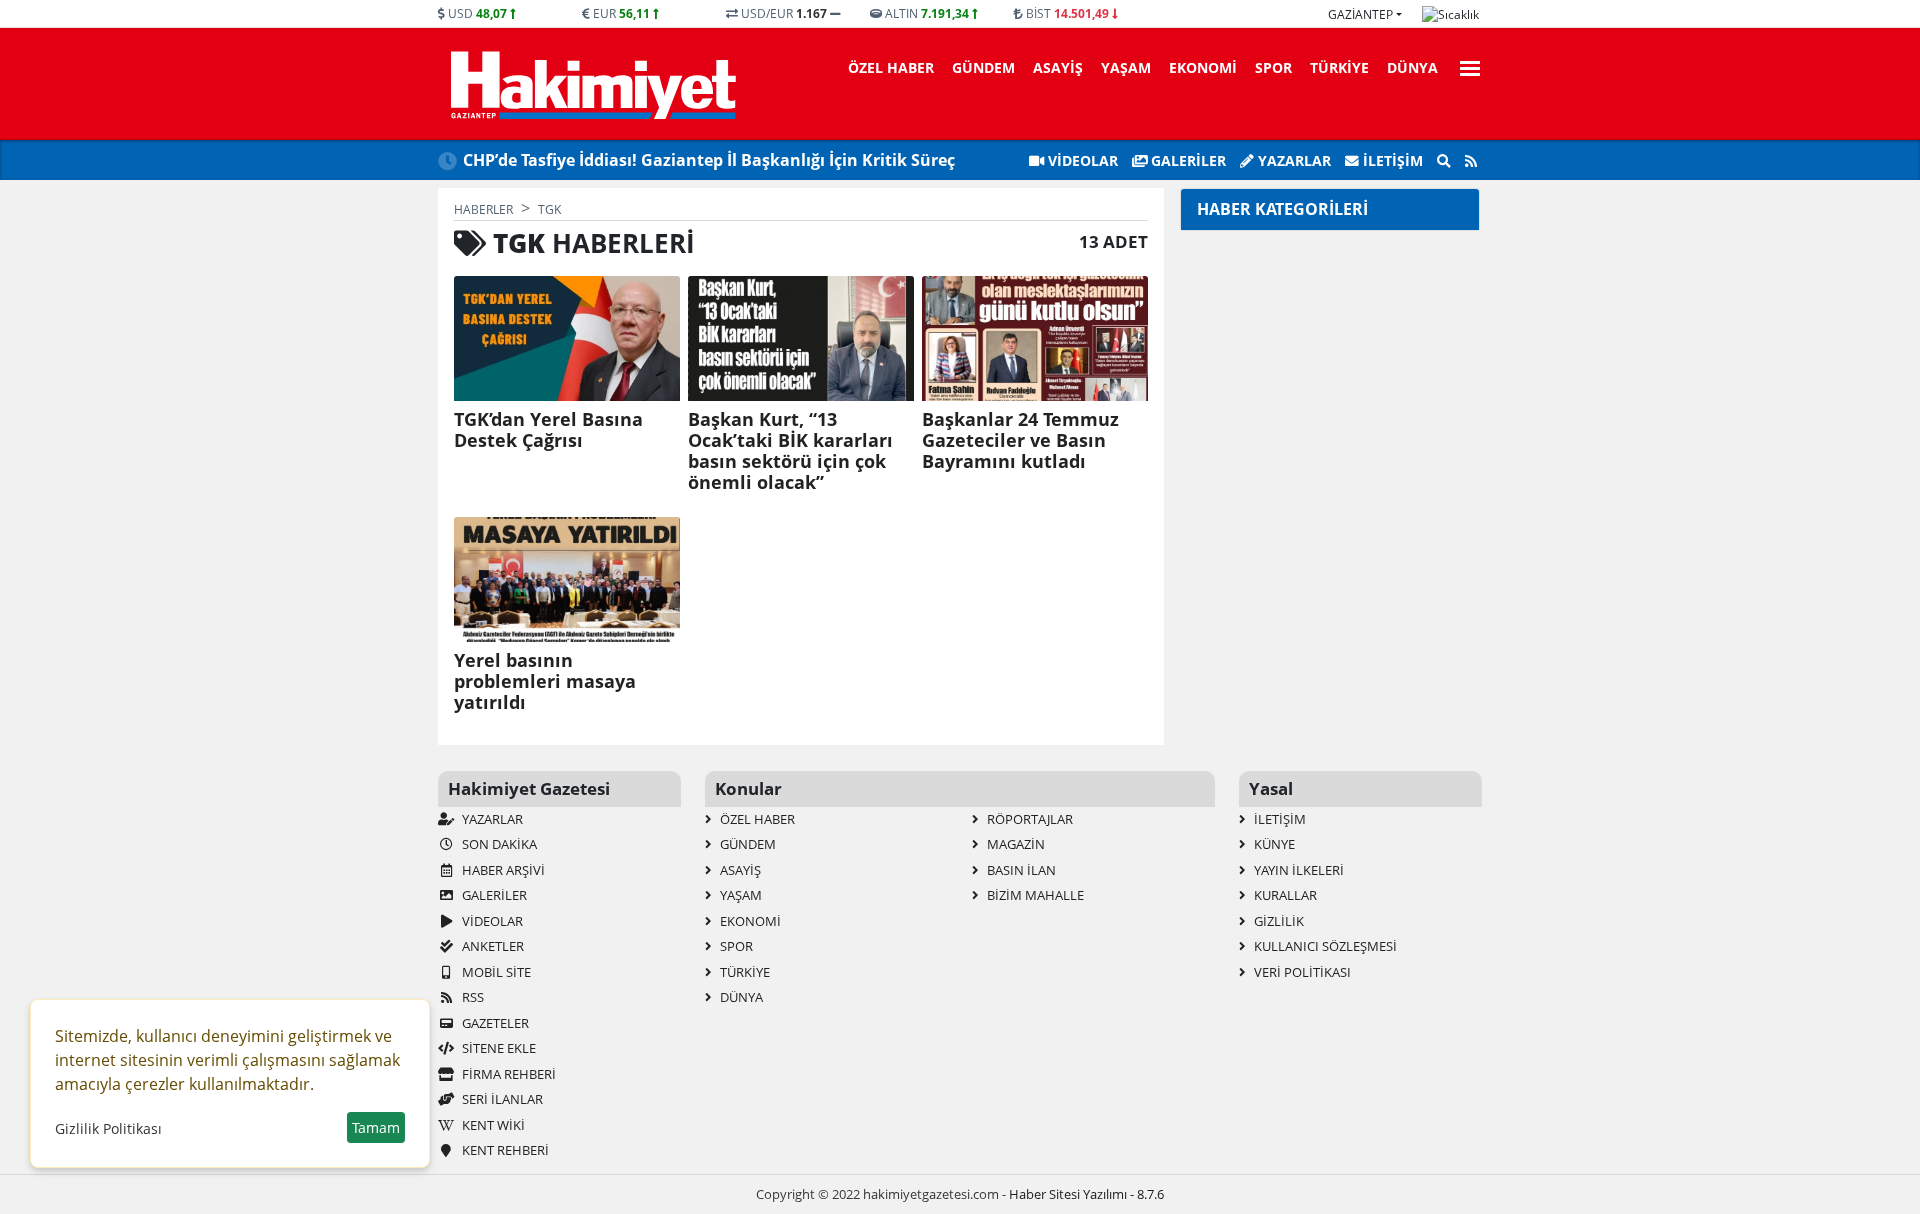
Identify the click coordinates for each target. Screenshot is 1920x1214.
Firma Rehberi (507, 1074)
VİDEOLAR (1081, 160)
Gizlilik (1277, 921)
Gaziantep (1360, 14)
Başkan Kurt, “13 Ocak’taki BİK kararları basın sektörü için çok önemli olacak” (790, 451)
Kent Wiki (492, 1125)
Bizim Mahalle (1034, 895)
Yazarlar (1292, 160)
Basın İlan (1020, 870)
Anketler (491, 946)
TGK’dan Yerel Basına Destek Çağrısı (548, 430)
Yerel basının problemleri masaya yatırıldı (545, 681)
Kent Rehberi (504, 1150)
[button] (1464, 65)
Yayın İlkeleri (1297, 870)
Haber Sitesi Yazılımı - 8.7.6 (1086, 1194)
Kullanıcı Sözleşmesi (1324, 946)
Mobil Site (495, 972)
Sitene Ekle (497, 1048)
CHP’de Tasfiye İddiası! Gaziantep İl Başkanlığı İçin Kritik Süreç (709, 160)
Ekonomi (1203, 67)
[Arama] (1444, 161)
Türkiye (1339, 67)
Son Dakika (498, 844)
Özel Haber (891, 67)
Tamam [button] (376, 1127)
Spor (1273, 67)
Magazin (1014, 844)
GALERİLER (1186, 160)
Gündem (983, 67)
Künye (1273, 844)
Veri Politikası (1301, 972)
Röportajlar (1028, 819)
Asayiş (1058, 67)
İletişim (1391, 160)
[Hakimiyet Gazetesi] (590, 84)
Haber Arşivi (502, 870)
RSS (471, 997)
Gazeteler (494, 1023)
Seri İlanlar (501, 1099)
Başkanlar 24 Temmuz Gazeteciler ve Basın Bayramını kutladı (1020, 440)
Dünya (1412, 67)
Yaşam (1126, 67)
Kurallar (1284, 895)
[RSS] (1471, 161)
